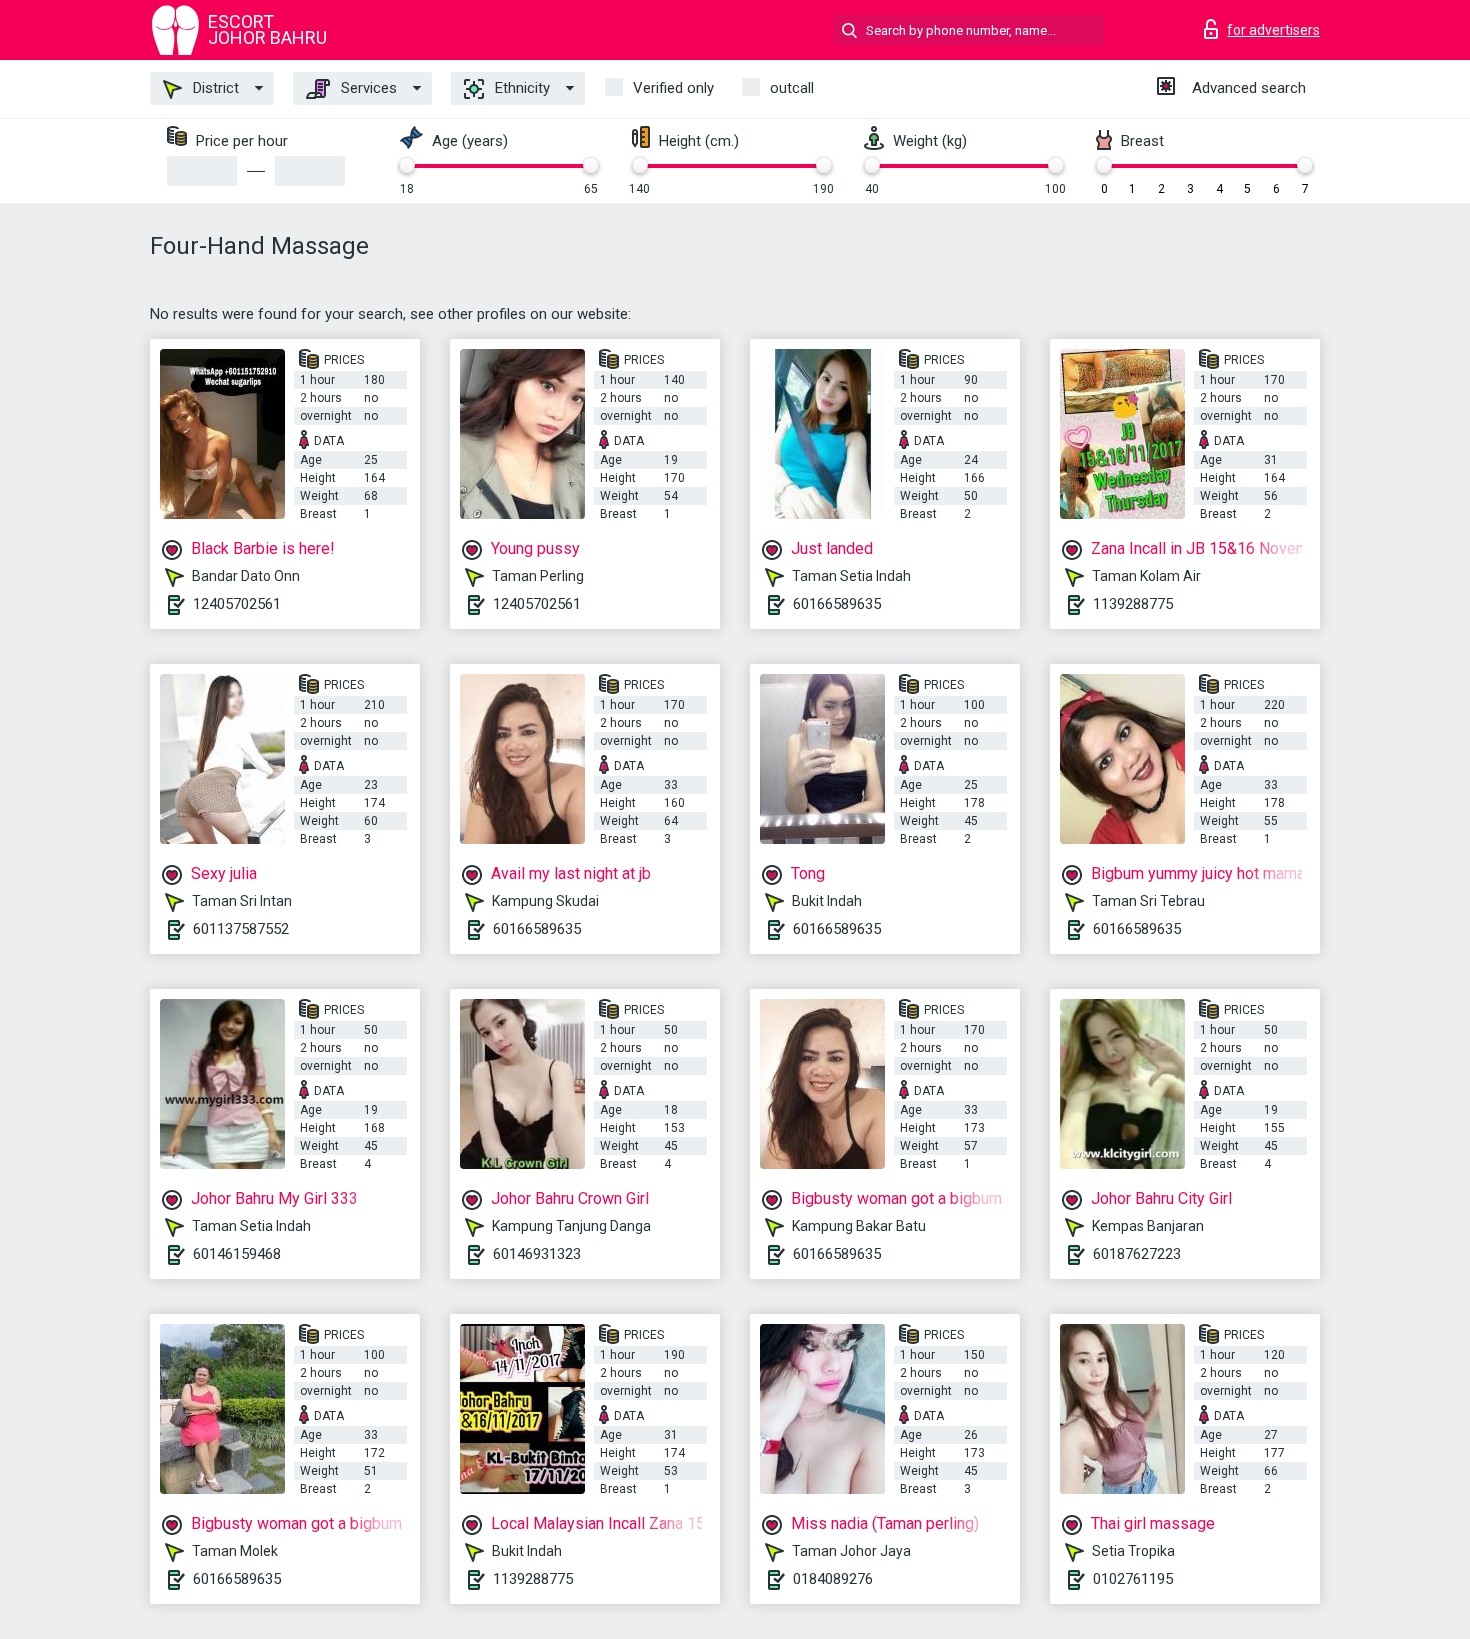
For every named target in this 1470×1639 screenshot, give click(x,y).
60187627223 (1137, 1254)
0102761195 (1133, 1579)
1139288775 (1133, 604)
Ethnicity (520, 88)
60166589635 (837, 604)
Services (367, 88)
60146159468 (237, 1254)
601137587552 (241, 929)
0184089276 (833, 1579)
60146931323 (537, 1254)
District (214, 88)
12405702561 (237, 604)
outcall (792, 88)
